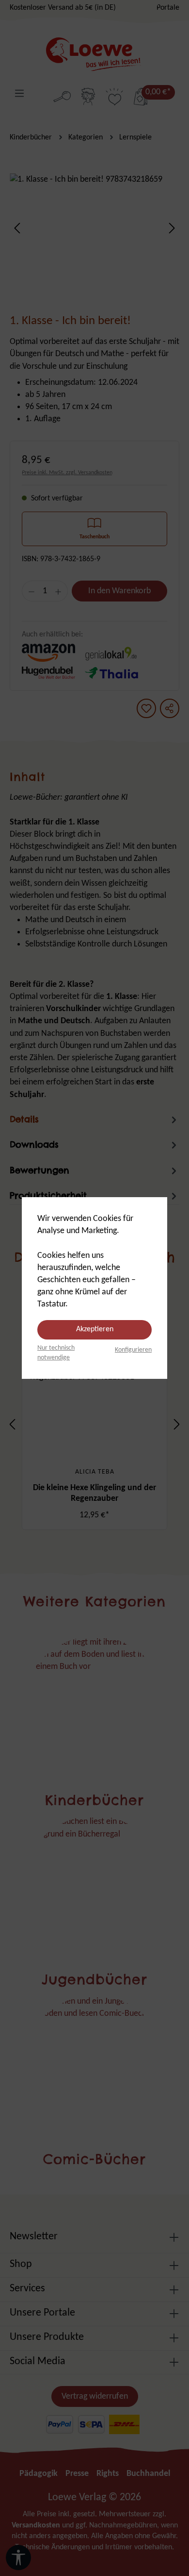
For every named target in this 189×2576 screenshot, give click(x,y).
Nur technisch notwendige (56, 1353)
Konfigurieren (133, 1350)
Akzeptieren (95, 1329)
